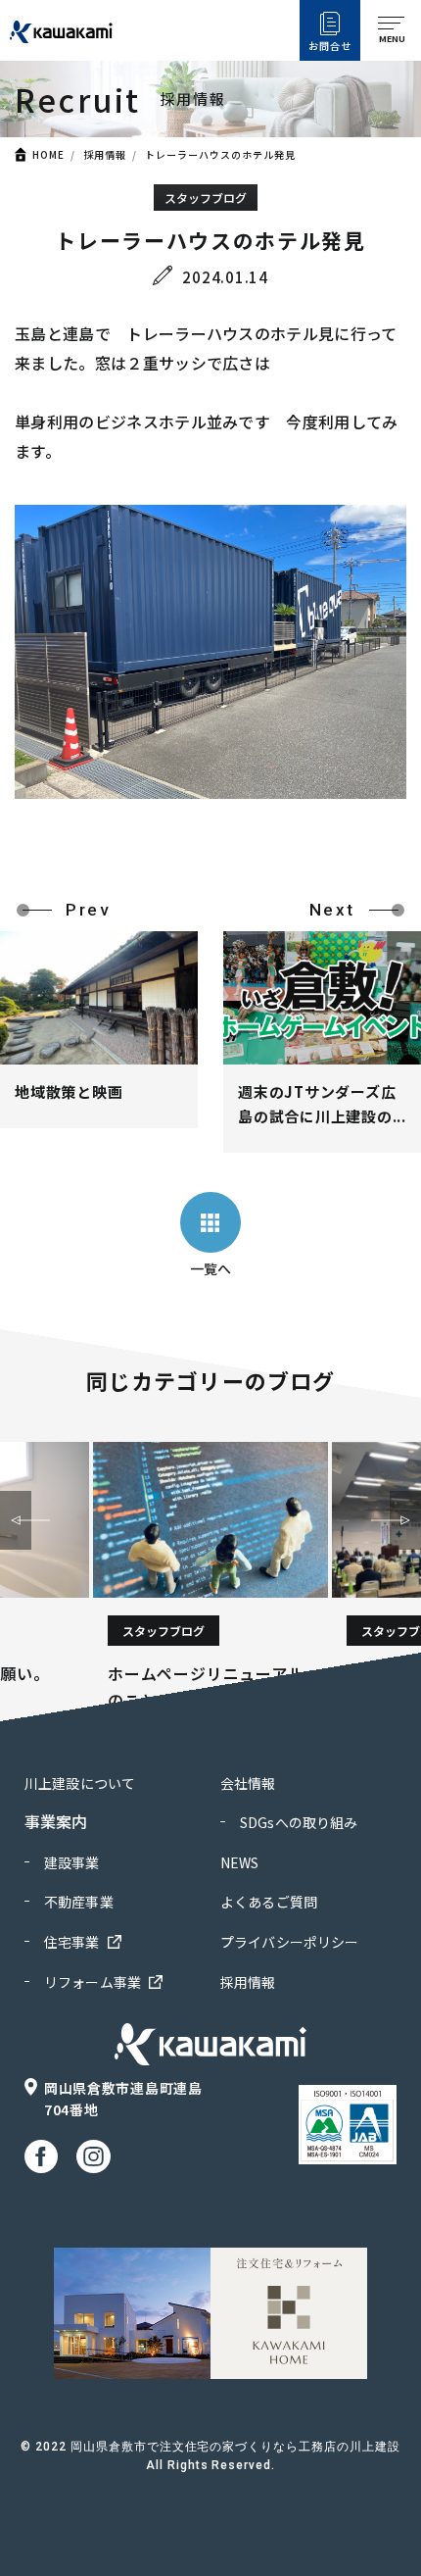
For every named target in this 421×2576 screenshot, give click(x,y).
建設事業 (72, 1862)
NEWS (240, 1862)
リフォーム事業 (93, 1982)
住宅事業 (72, 1942)
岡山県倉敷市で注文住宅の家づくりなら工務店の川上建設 (235, 2447)
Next (405, 1520)
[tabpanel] (210, 1578)
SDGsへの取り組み (299, 1822)
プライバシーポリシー (289, 1942)
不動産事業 (79, 1902)
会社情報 (248, 1783)
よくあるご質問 (269, 1902)
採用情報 (105, 154)
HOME (48, 154)
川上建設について (80, 1783)
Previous (16, 1520)
